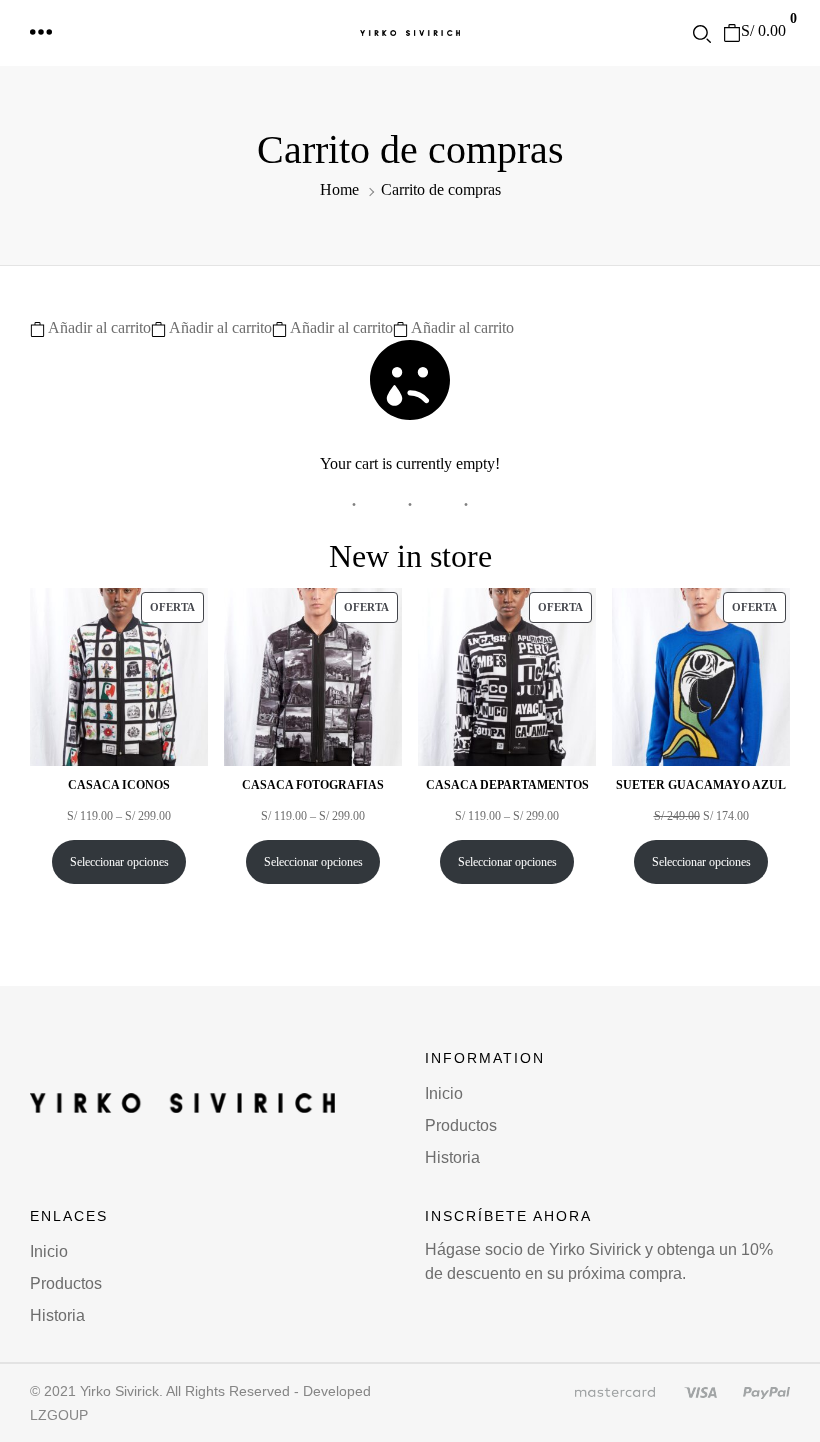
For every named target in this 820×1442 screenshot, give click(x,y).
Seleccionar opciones (119, 862)
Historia (452, 1157)
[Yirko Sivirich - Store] (410, 33)
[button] (42, 33)
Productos (461, 1125)
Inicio (444, 1093)
